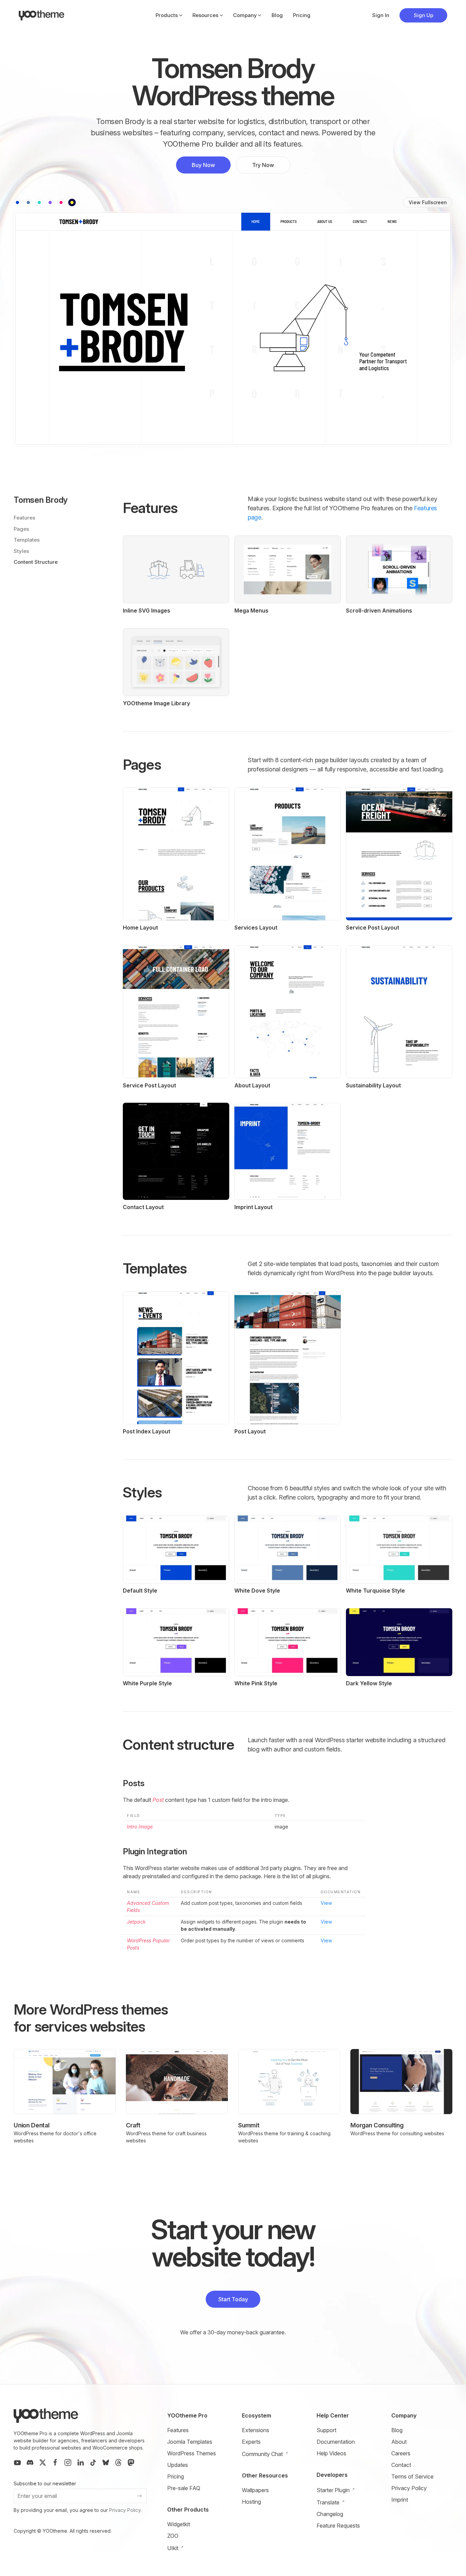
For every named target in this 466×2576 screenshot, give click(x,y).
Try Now (263, 165)
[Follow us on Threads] (118, 2462)
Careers (401, 2453)
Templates (27, 540)
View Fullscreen (428, 202)
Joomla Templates (190, 2442)
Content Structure (36, 562)
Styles (21, 551)
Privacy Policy (125, 2510)
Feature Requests (338, 2526)
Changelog (330, 2514)
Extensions (256, 2430)
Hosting (251, 2502)
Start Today (233, 2299)
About (399, 2442)
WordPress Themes (192, 2453)
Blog (277, 15)
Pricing (302, 15)
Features (24, 518)
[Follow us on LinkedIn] (81, 2462)
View (326, 1903)
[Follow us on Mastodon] (131, 2462)
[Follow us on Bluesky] (106, 2462)
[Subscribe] (140, 2496)
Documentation (336, 2442)
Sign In (381, 15)
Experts (251, 2442)
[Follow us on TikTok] (93, 2462)
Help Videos (331, 2453)
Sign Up (424, 15)
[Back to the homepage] (42, 15)
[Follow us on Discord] (30, 2462)
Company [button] (245, 15)
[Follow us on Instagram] (68, 2462)
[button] (17, 202)
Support (326, 2430)
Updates (178, 2465)
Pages (21, 529)
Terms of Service (412, 2476)
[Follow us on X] (43, 2462)
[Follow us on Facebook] (55, 2462)
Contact (401, 2465)
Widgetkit (179, 2524)
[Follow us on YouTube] (17, 2462)
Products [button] (167, 15)
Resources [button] (205, 15)
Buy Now (203, 165)
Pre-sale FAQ (184, 2488)
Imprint (400, 2500)
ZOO (173, 2536)
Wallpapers (255, 2490)
